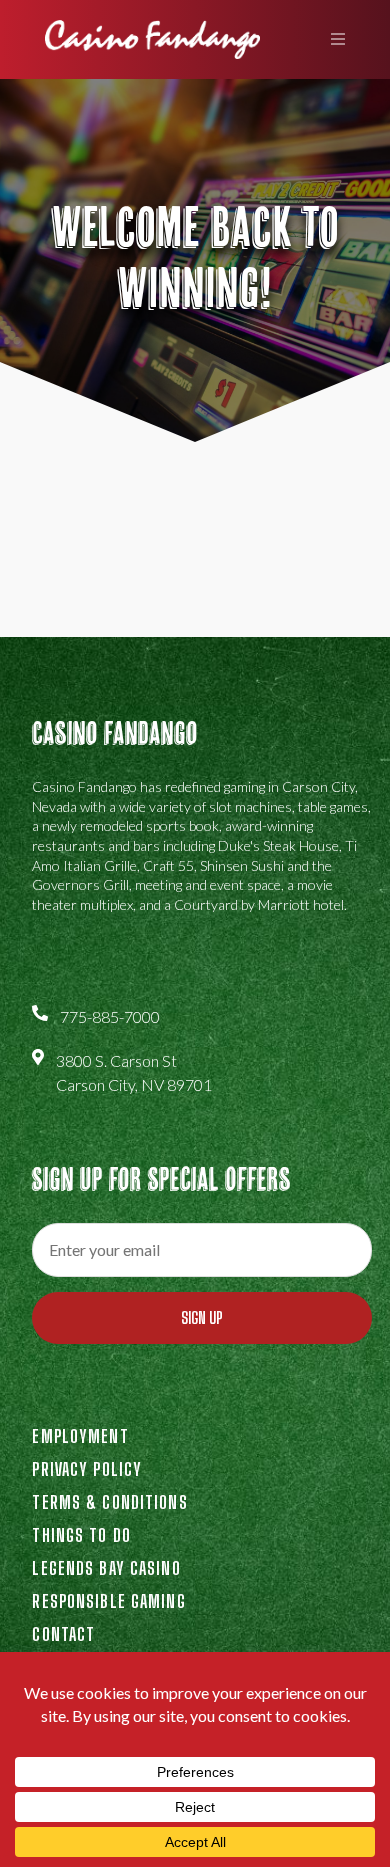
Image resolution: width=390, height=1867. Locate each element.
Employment (80, 1436)
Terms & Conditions (109, 1502)
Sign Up (202, 1317)
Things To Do (81, 1535)
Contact (63, 1634)
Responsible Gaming (108, 1601)
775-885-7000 (110, 1016)
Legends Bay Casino (106, 1568)
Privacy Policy (87, 1469)
